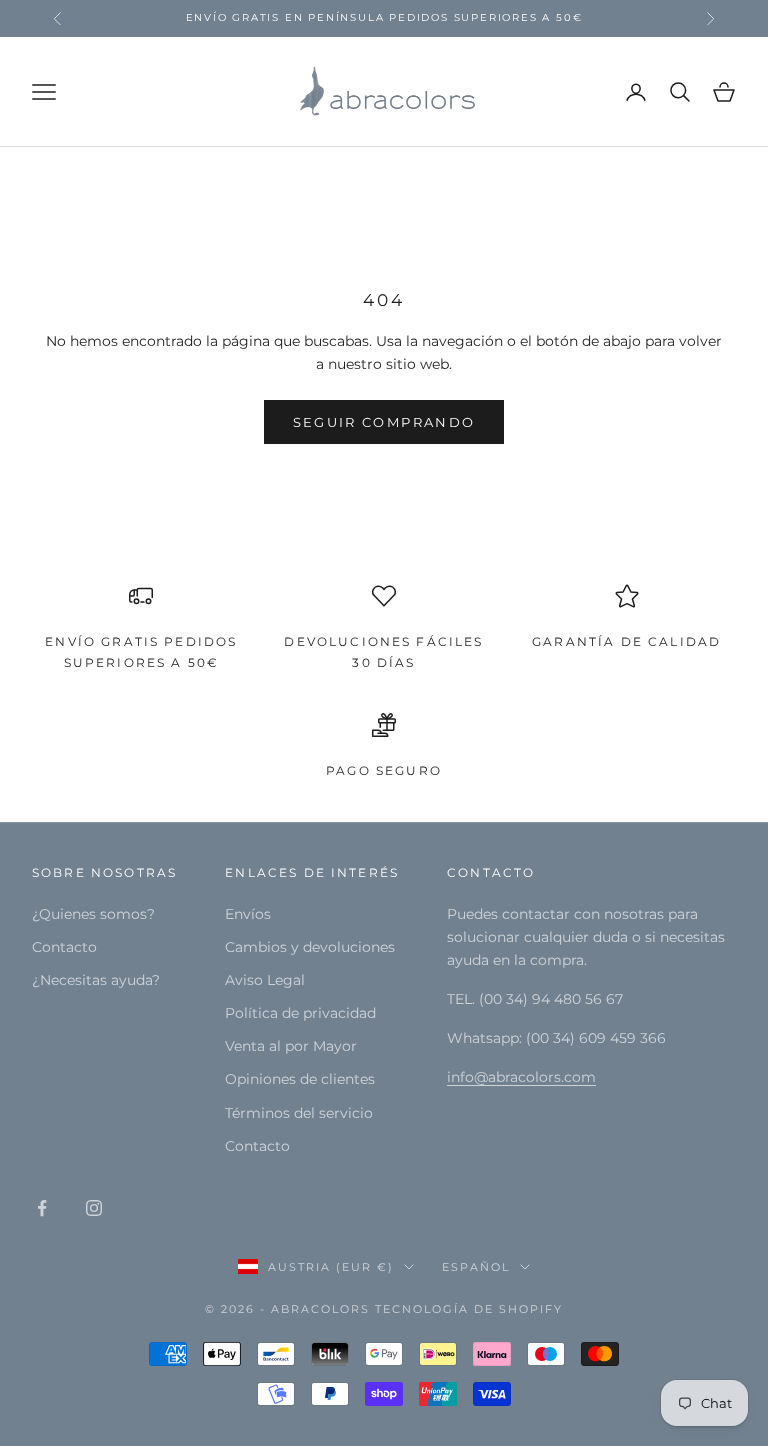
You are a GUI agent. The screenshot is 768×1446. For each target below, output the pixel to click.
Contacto (64, 947)
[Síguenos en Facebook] (42, 1208)
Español (476, 1267)
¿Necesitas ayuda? (96, 980)
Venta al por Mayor (291, 1046)
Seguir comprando (384, 422)
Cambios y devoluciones (310, 947)
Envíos (248, 914)
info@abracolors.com (521, 1077)
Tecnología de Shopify (469, 1309)
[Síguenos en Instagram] (94, 1208)
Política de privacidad (300, 1013)
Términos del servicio (299, 1113)
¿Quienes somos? (93, 914)
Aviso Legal (265, 980)
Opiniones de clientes (300, 1079)
